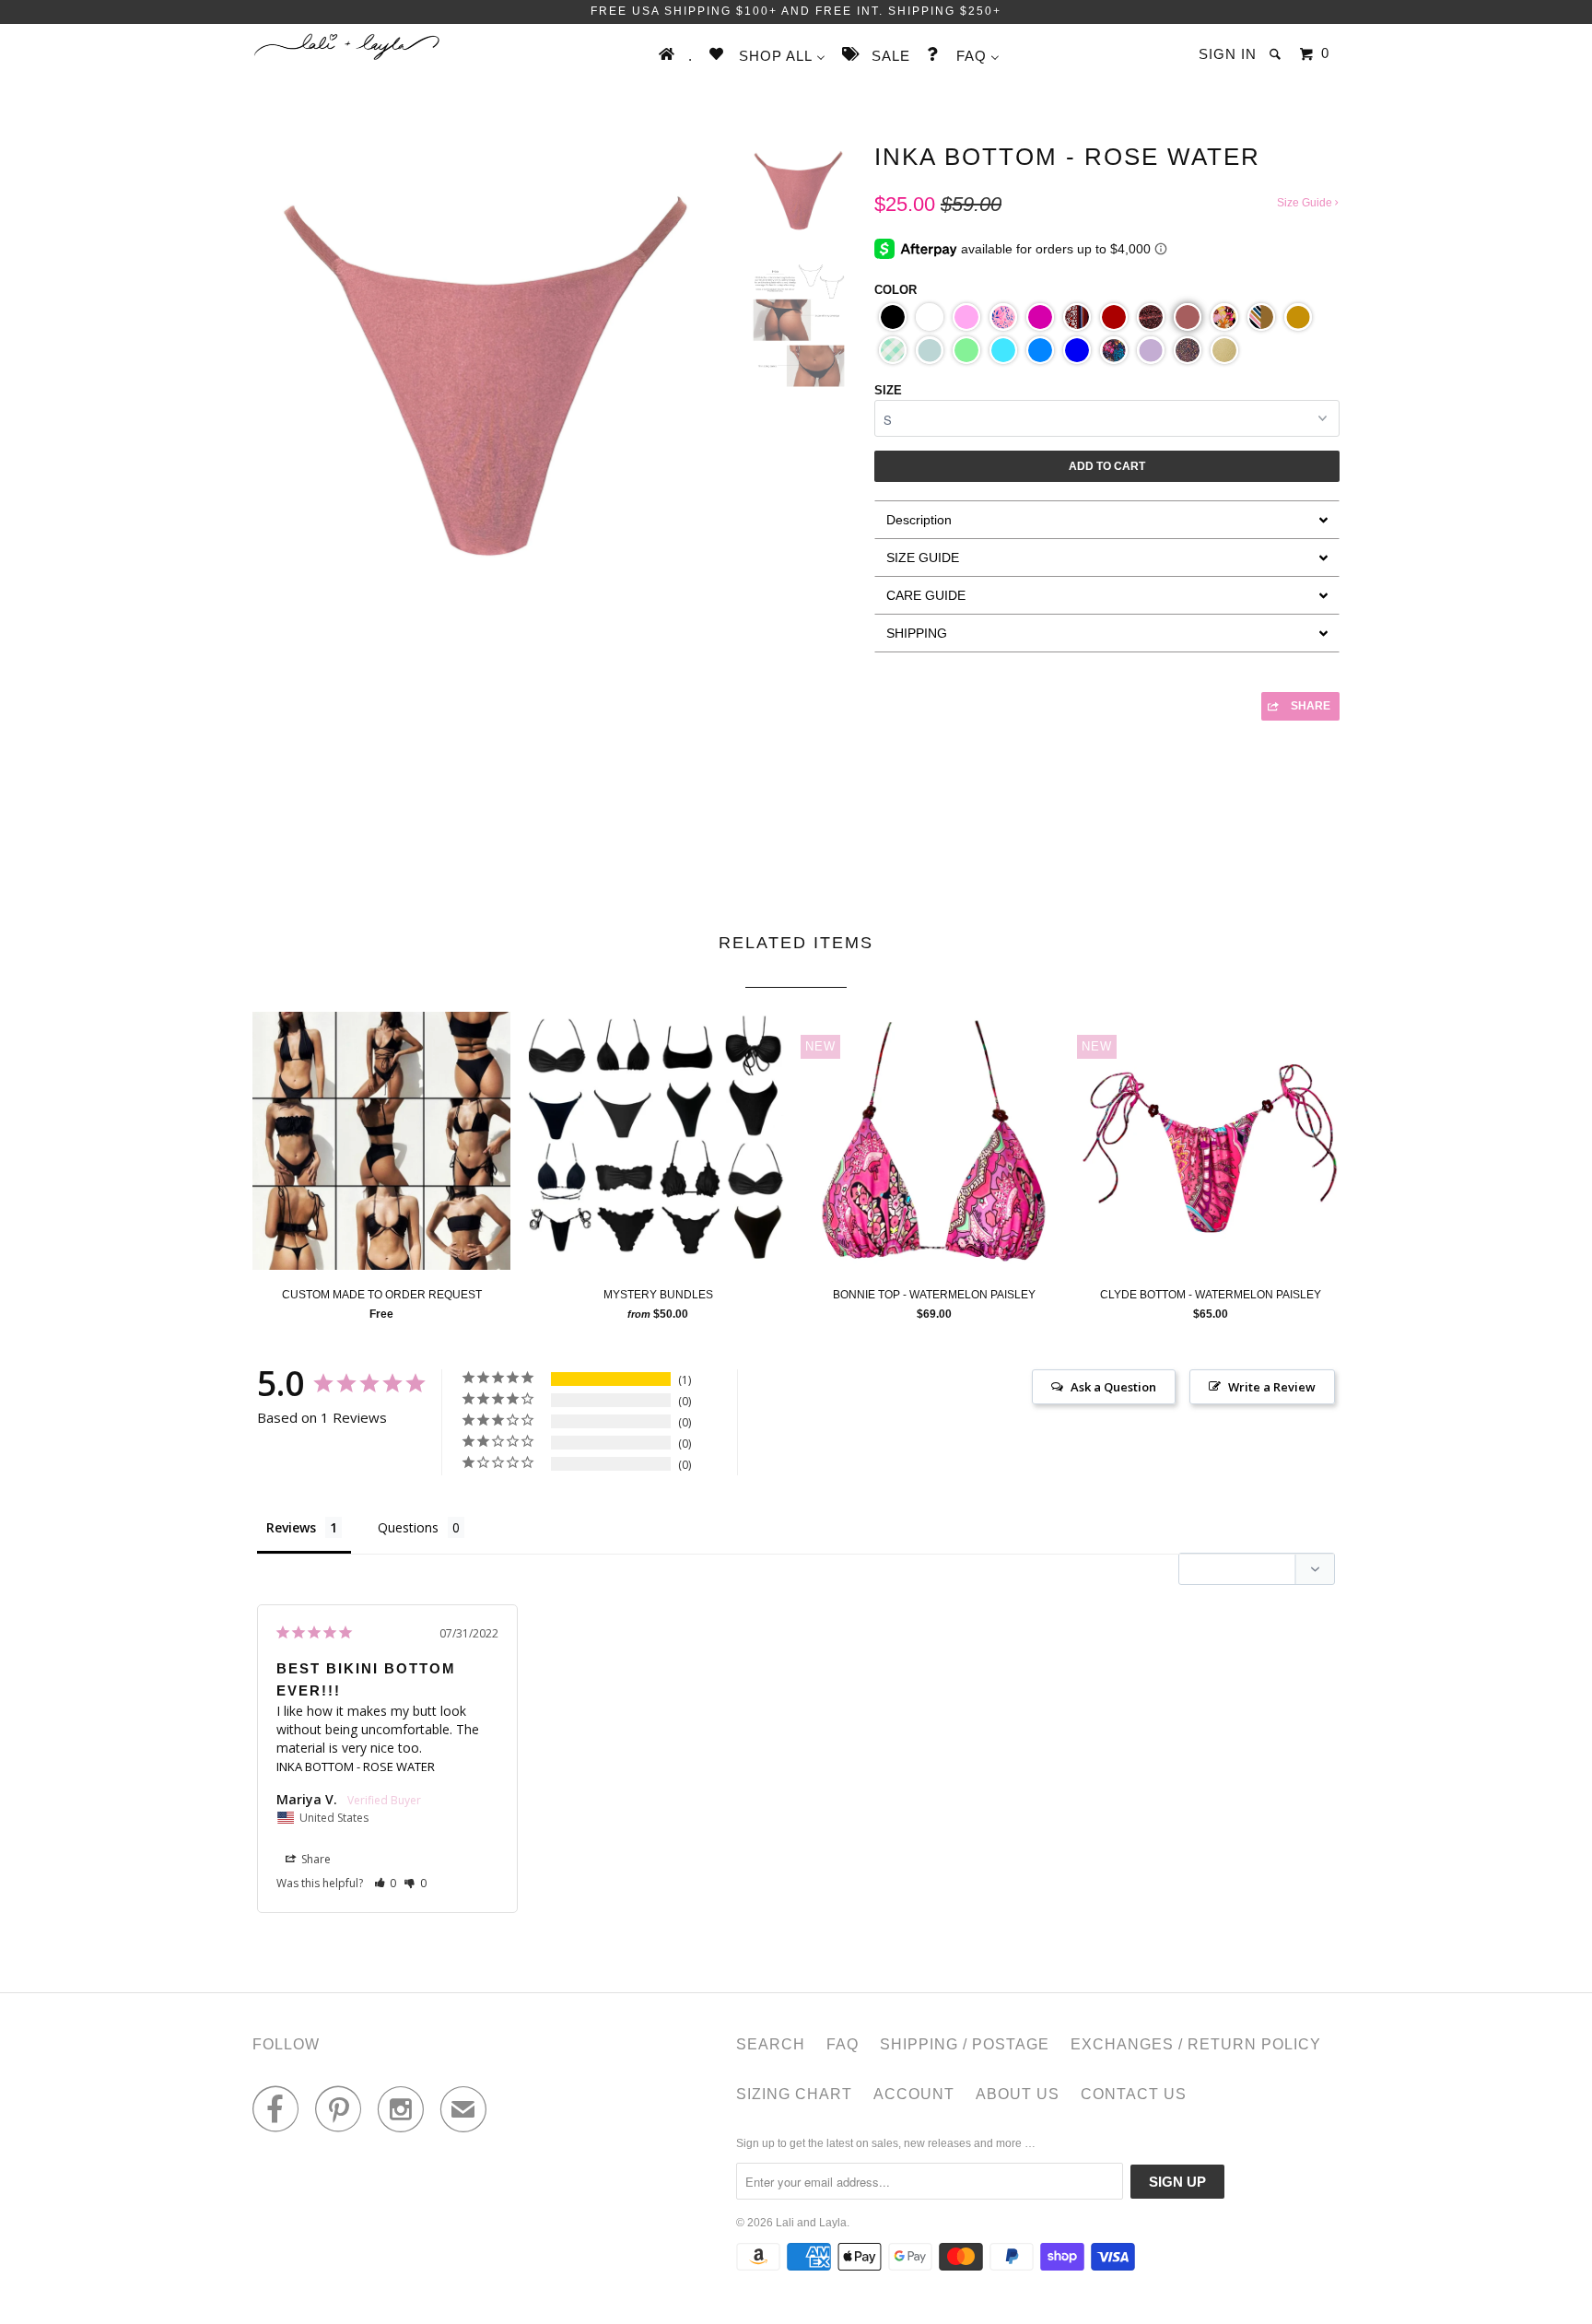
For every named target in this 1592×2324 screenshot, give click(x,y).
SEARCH (771, 2044)
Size (888, 390)
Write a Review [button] (1272, 1387)
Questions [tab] (408, 1527)
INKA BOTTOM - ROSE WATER (356, 1766)
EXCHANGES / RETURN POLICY (1196, 2044)
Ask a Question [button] (1113, 1387)
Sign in (1228, 54)
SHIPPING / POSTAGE (965, 2044)
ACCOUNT (914, 2094)
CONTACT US (1134, 2094)
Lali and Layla (811, 2223)
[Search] (1277, 54)
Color (895, 290)
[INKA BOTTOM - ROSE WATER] (488, 494)
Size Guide (1306, 203)
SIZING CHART (794, 2094)
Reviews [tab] (291, 1527)
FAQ (843, 2044)
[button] (893, 317)
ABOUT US (1018, 2094)
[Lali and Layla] (347, 47)
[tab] (1107, 519)
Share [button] (315, 1859)
